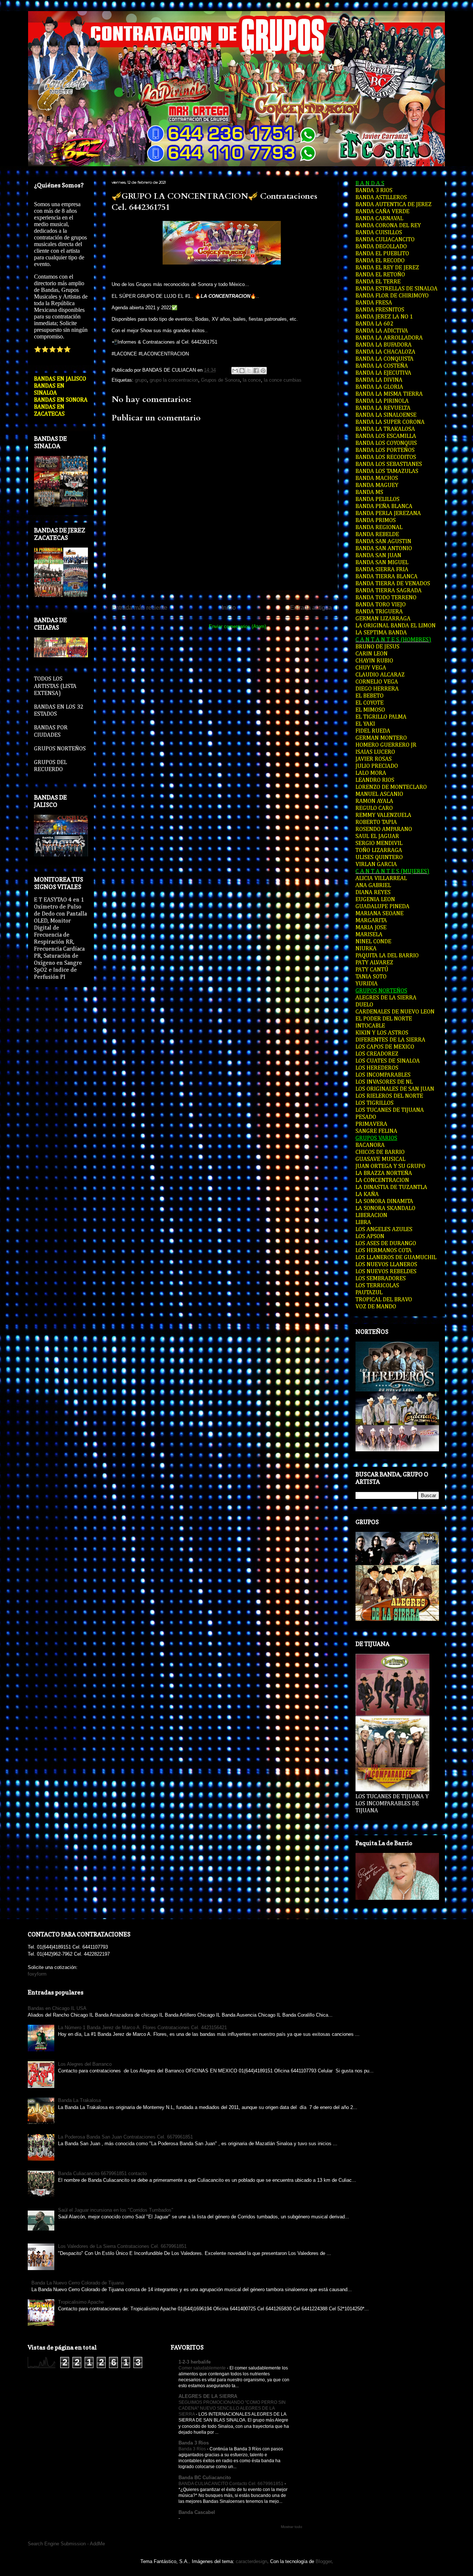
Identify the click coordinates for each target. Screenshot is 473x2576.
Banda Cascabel (197, 2512)
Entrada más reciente (139, 608)
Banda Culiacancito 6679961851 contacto (102, 2173)
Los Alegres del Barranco (85, 2064)
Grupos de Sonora (220, 380)
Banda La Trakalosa (79, 2100)
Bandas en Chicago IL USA (57, 2008)
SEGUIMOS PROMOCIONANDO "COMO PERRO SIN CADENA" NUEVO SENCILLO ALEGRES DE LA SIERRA (232, 2408)
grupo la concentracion (174, 380)
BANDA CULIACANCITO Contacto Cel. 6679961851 (232, 2484)
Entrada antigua (311, 608)
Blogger (324, 2561)
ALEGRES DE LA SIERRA (208, 2396)
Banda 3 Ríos (193, 2449)
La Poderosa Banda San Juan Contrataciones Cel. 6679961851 (125, 2137)
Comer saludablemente (203, 2368)
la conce (252, 380)
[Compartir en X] (249, 371)
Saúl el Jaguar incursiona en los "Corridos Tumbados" (116, 2210)
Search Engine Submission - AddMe (66, 2544)
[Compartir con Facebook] (256, 371)
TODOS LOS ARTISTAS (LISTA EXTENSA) (55, 686)
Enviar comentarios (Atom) (237, 626)
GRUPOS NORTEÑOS (60, 749)
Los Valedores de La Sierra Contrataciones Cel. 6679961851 (122, 2246)
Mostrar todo (292, 2527)
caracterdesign (251, 2561)
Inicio (229, 608)
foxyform (37, 1974)
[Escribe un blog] (242, 371)
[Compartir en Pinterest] (263, 371)
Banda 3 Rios (194, 2443)
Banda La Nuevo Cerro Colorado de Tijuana (78, 2283)
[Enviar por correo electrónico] (235, 371)
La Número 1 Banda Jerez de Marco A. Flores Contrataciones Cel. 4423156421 (142, 2028)
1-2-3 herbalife (195, 2362)
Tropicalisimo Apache (81, 2302)
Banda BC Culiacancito (205, 2478)
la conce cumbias (283, 380)
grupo (141, 380)
